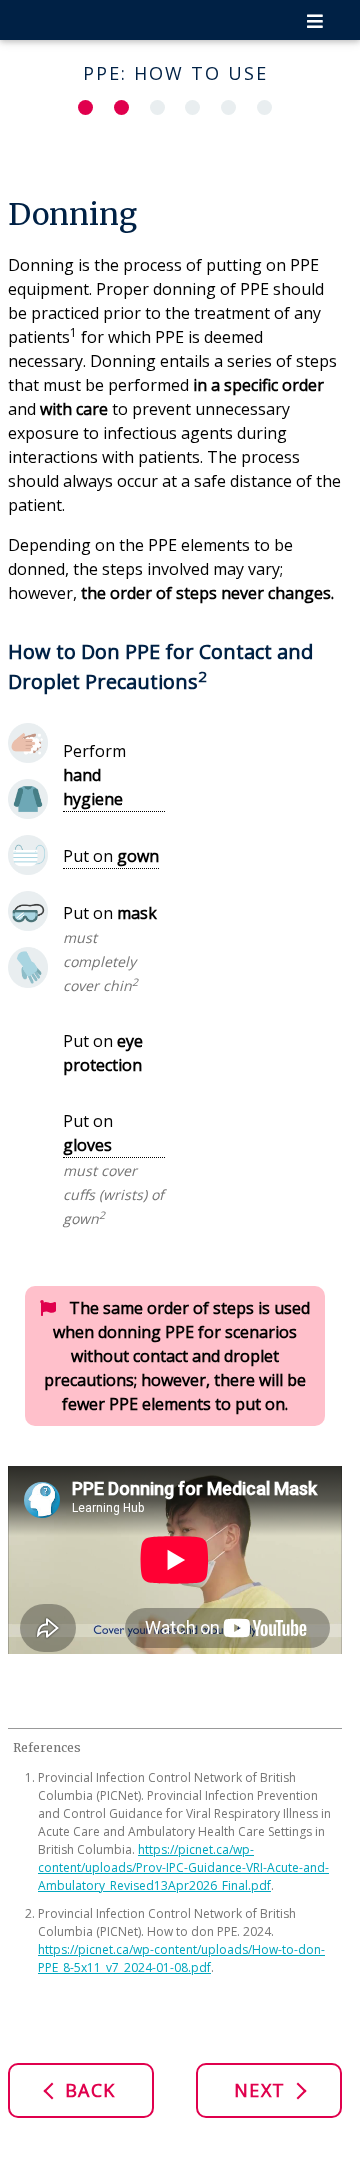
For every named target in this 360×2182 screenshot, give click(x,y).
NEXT (263, 2090)
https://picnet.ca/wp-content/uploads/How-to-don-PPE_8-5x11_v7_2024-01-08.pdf (181, 1958)
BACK (87, 2090)
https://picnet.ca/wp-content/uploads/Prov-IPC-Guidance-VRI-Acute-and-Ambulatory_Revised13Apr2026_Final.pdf (183, 1867)
